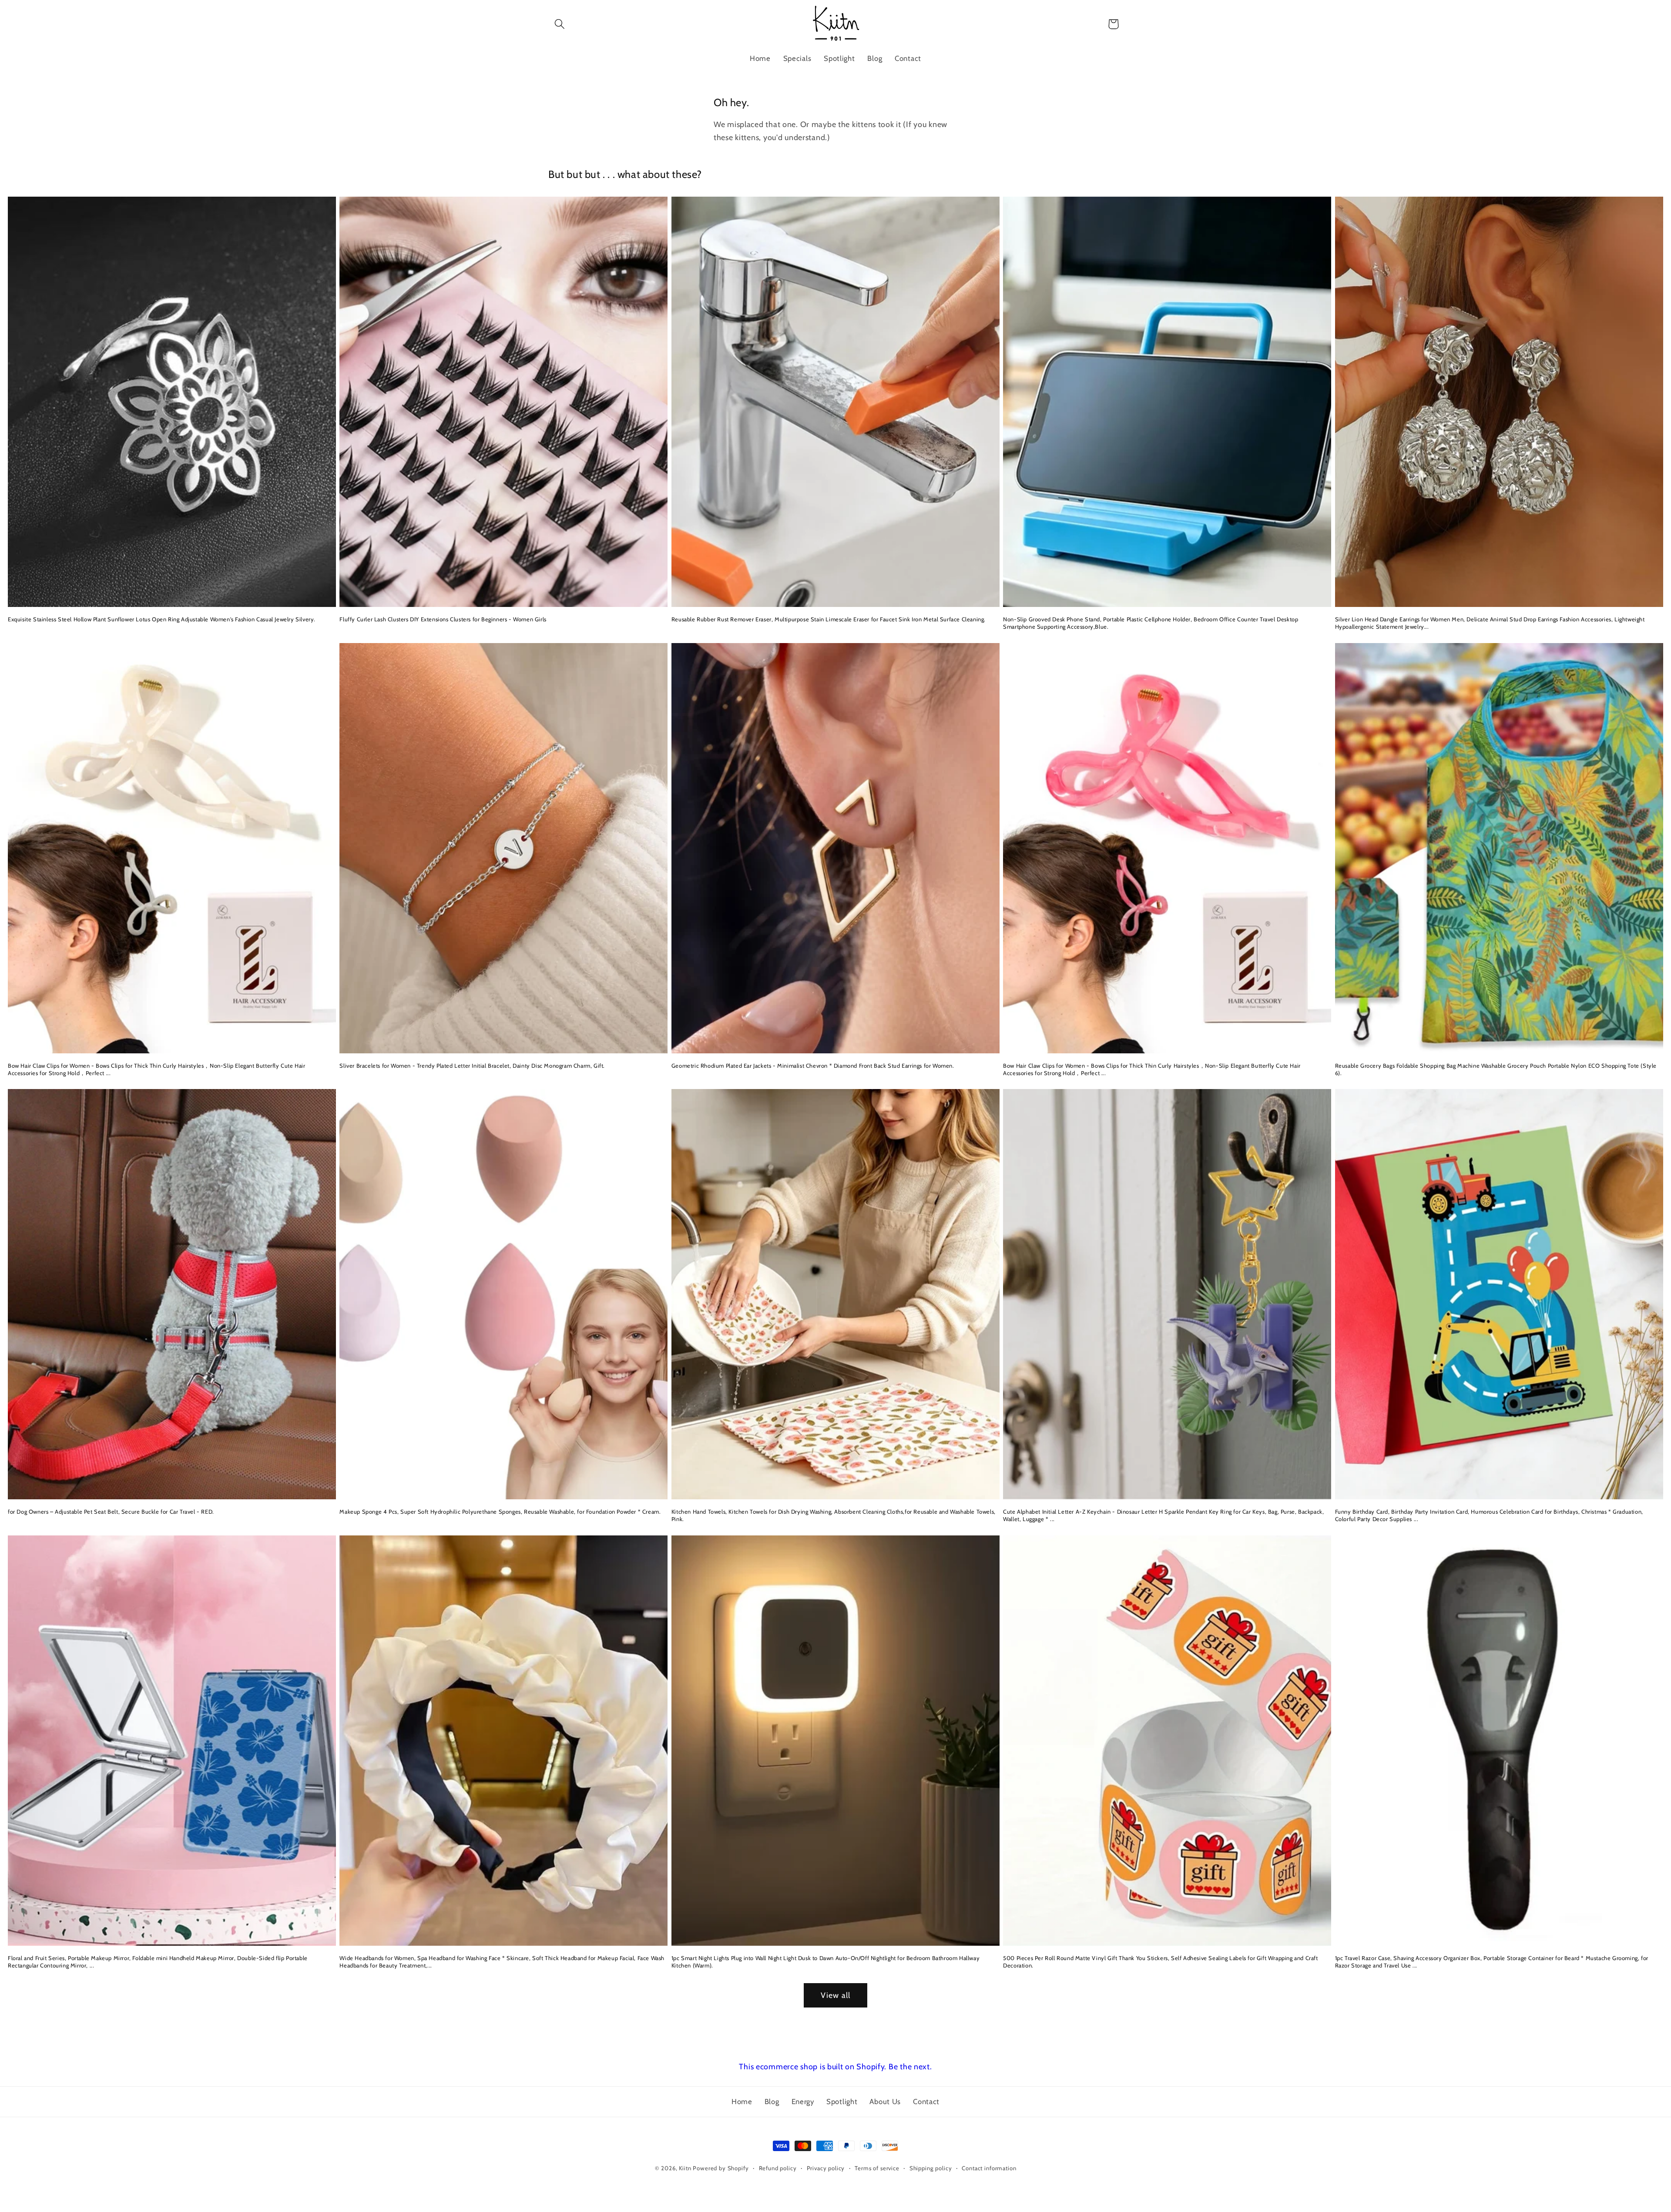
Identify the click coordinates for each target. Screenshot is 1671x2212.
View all (836, 1995)
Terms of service (877, 2168)
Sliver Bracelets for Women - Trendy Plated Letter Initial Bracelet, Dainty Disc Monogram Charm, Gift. (472, 1066)
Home (742, 2101)
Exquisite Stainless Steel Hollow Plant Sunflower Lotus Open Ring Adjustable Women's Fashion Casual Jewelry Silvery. (162, 619)
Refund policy (778, 2168)
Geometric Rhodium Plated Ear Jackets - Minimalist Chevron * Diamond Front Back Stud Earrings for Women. (813, 1066)
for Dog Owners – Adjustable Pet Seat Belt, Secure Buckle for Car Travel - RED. (111, 1512)
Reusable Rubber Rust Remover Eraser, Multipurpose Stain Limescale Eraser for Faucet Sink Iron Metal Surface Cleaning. (829, 619)
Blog (772, 2101)
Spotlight (842, 2101)
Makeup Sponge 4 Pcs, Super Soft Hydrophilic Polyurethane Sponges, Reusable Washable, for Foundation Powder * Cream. (500, 1512)
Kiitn (685, 2168)
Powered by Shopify (721, 2168)
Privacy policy (826, 2168)
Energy (803, 2101)
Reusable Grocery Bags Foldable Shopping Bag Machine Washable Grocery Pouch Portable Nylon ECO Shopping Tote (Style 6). (1496, 1069)
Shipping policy (931, 2168)
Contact (926, 2101)
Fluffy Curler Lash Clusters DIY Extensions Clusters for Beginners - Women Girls (443, 619)
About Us (885, 2101)
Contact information (989, 2168)
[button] (560, 24)
